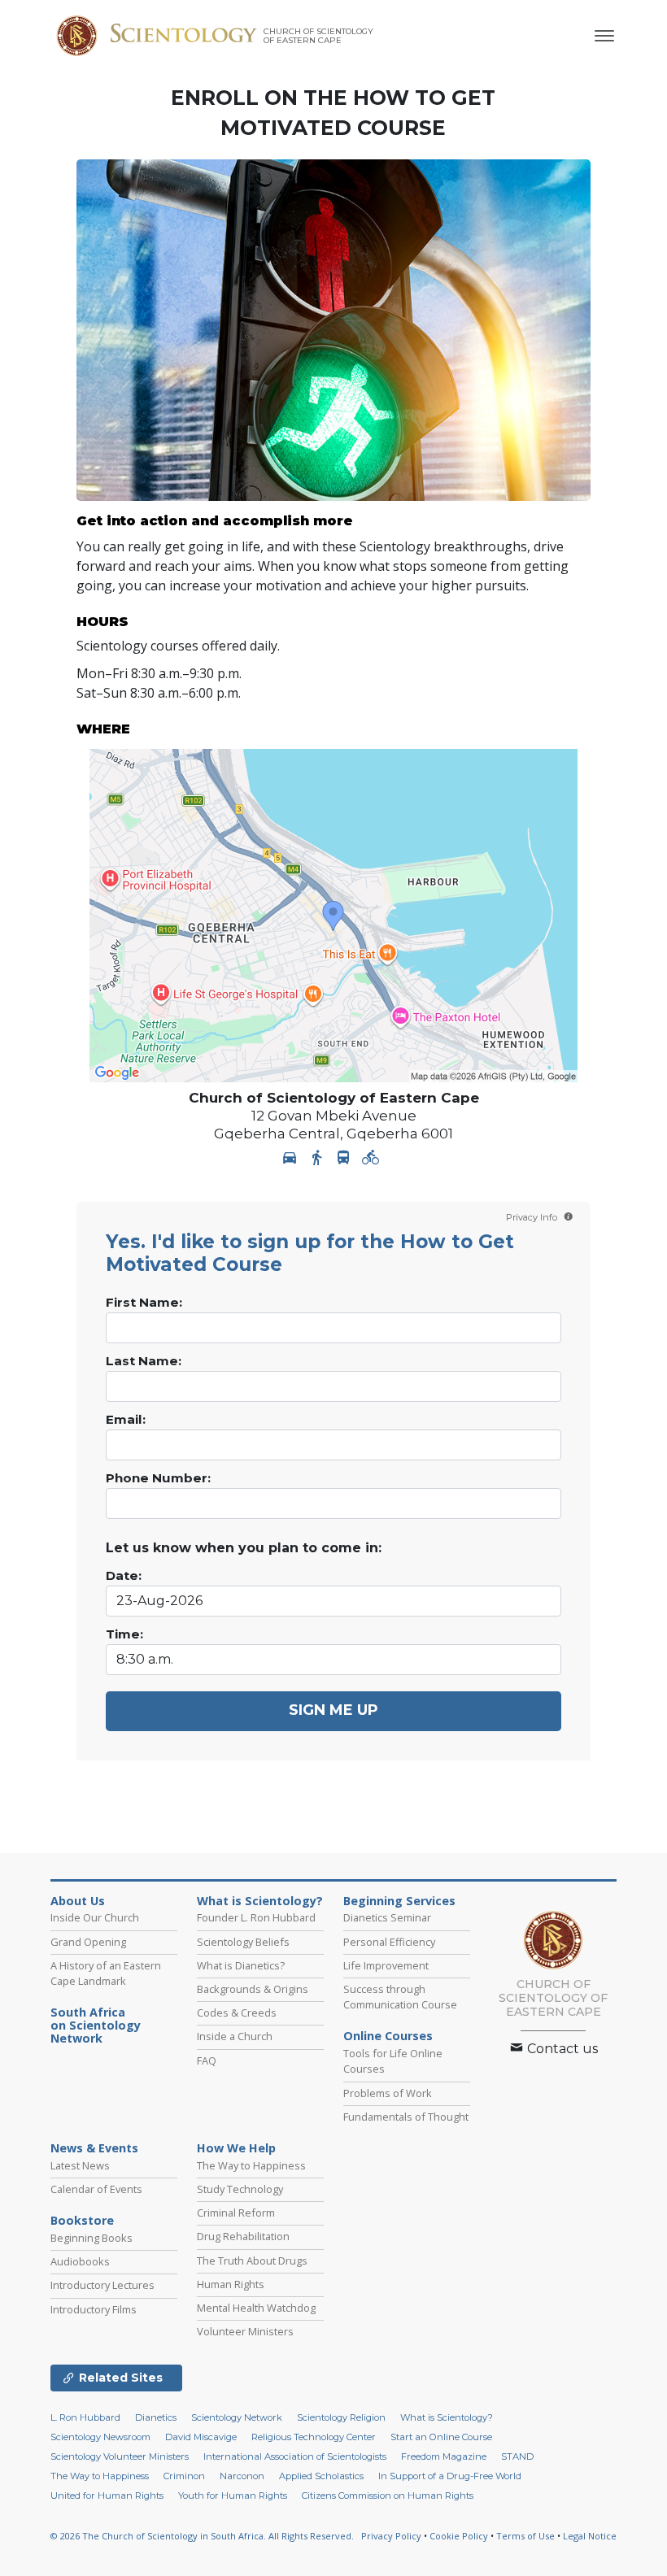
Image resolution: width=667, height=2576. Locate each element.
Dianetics (156, 2417)
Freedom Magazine (444, 2456)
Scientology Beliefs (243, 1942)
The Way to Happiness (251, 2165)
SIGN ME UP (333, 1710)
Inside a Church (235, 2036)
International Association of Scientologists (295, 2456)
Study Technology (240, 2189)
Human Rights (231, 2284)
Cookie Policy (459, 2536)
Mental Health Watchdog (256, 2308)
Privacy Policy (391, 2536)
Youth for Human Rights (233, 2495)
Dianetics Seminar (387, 1917)
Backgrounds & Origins (253, 1989)
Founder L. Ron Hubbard (256, 1917)
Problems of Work (388, 2093)
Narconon (242, 2476)
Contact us (561, 2049)
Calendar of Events (96, 2189)
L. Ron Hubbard (85, 2417)
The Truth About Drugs (252, 2261)
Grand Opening (88, 1942)
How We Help (236, 2148)
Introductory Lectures (102, 2285)
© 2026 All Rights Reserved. (202, 2536)
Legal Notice (590, 2536)
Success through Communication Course (400, 1997)
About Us (78, 1901)
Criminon (184, 2476)
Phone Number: (158, 1478)
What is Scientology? (260, 1901)
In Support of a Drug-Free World (450, 2476)
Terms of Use (525, 2536)
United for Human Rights (107, 2495)
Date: (124, 1576)
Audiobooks (80, 2261)
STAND (517, 2456)
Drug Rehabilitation (243, 2236)
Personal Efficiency (389, 1942)
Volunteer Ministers (245, 2331)
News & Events (94, 2148)
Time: (124, 1634)
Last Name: (144, 1361)
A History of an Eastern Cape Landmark (106, 1973)
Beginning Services (399, 1901)
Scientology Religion (341, 2417)
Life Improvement (386, 1965)
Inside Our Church (95, 1917)
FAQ (207, 2060)
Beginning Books (92, 2238)
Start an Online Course (441, 2437)
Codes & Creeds (237, 2012)
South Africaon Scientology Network (96, 2026)
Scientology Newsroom (100, 2437)
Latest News (80, 2165)
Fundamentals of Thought (406, 2117)
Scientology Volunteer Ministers (120, 2456)
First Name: (144, 1303)
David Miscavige (201, 2437)
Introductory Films (94, 2309)
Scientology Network (237, 2417)
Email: (126, 1420)
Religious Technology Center (314, 2437)
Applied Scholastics (321, 2476)
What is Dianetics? (241, 1965)
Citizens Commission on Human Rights (388, 2495)
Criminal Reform (236, 2213)
